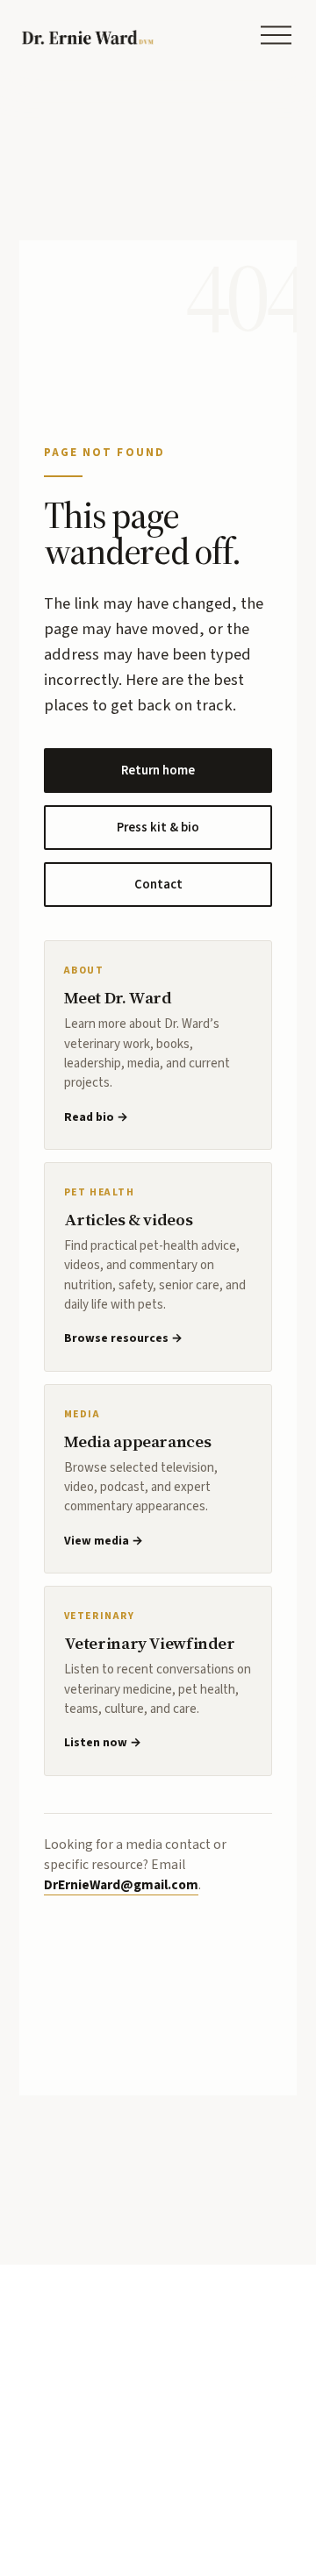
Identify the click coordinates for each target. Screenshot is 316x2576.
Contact (158, 885)
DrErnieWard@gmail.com (121, 1885)
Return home (158, 771)
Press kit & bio (158, 828)
